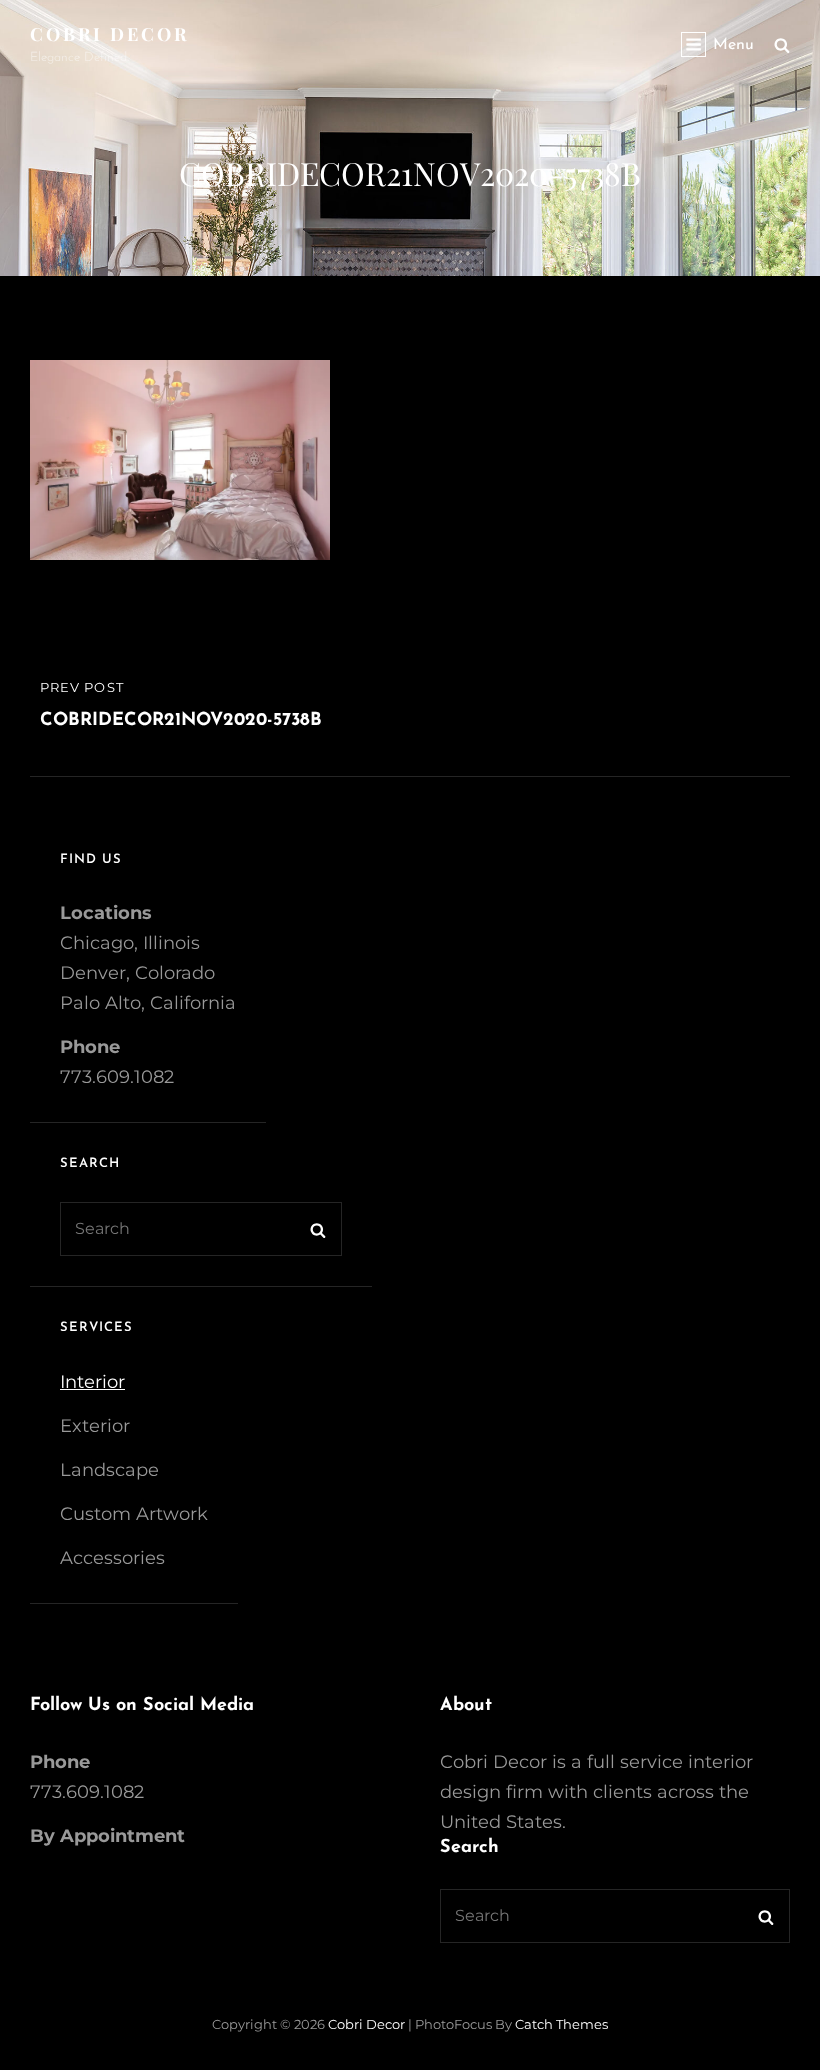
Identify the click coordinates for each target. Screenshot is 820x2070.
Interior (92, 1382)
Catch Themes (561, 2024)
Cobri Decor (109, 34)
